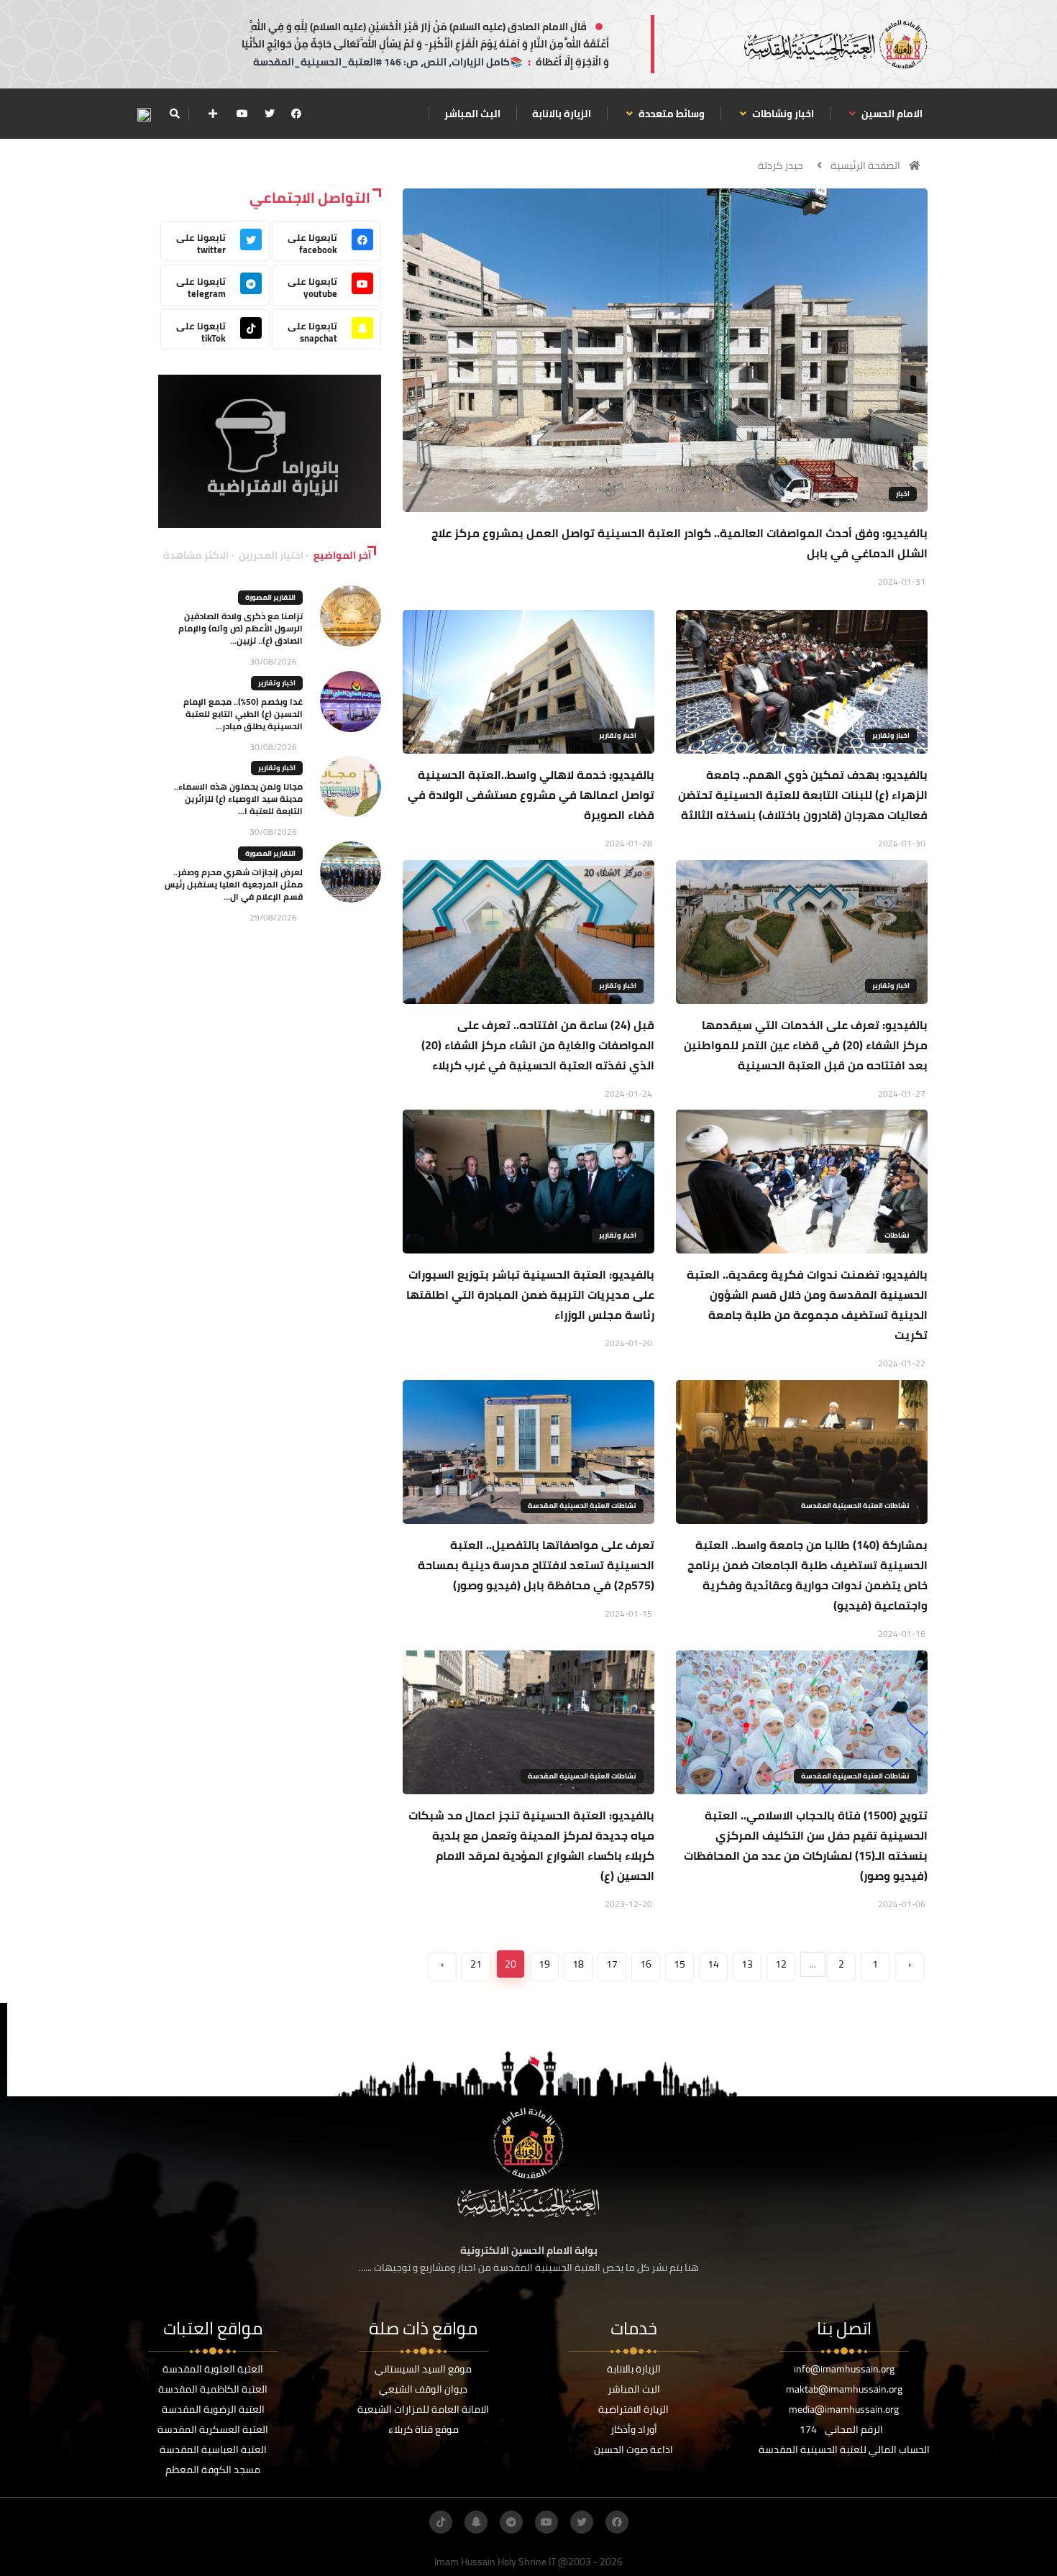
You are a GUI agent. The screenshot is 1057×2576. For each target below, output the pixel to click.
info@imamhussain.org (844, 2369)
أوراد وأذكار (634, 2429)
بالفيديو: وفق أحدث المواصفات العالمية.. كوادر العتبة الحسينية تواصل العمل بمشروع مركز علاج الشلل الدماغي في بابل (679, 543)
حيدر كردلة (781, 165)
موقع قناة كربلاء (424, 2429)
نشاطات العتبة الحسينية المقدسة (855, 1506)
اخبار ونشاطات (782, 114)
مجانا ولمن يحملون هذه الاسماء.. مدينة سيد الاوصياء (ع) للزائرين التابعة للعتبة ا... (238, 799)
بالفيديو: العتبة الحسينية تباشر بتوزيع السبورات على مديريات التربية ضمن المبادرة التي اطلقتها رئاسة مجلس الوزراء (530, 1294)
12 (781, 1964)
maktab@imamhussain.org (844, 2389)
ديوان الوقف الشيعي (423, 2389)
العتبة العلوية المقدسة (213, 2369)
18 (578, 1964)
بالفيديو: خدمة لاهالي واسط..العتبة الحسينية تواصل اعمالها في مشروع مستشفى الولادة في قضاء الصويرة (531, 795)
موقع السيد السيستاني (423, 2369)
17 (612, 1964)
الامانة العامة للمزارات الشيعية (423, 2409)
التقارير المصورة (270, 597)
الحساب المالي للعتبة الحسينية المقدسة (844, 2449)
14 (713, 1964)
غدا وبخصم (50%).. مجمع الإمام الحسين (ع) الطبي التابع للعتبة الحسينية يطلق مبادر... (243, 714)
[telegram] (511, 2522)
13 (747, 1964)
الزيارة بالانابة (562, 114)
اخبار (903, 494)
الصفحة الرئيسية (865, 165)
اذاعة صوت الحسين (633, 2449)
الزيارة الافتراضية (633, 2409)
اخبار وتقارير (891, 735)
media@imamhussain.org (844, 2409)
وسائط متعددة (671, 114)
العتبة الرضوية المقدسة (213, 2409)
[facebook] (296, 114)
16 (646, 1964)
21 (476, 1964)
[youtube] (242, 114)
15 (679, 1964)
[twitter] (270, 114)
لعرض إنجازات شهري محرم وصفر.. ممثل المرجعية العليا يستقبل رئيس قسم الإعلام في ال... (234, 884)
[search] (174, 114)
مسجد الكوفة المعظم (213, 2470)
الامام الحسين (891, 114)
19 (544, 1964)
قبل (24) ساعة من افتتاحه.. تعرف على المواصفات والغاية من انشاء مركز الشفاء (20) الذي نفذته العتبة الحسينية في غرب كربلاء (538, 1045)
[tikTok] (441, 2522)
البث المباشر (472, 114)
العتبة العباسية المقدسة (213, 2449)
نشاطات (897, 1235)
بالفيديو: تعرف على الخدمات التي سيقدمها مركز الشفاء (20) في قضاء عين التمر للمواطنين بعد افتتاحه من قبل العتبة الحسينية (806, 1045)
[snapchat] (476, 2522)
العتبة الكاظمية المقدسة (213, 2389)
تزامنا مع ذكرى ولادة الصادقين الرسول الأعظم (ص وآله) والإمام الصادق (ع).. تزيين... (241, 628)
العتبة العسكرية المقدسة (213, 2429)
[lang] (144, 114)
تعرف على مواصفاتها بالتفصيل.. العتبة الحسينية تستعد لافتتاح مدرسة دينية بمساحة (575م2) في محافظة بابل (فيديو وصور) (536, 1565)
